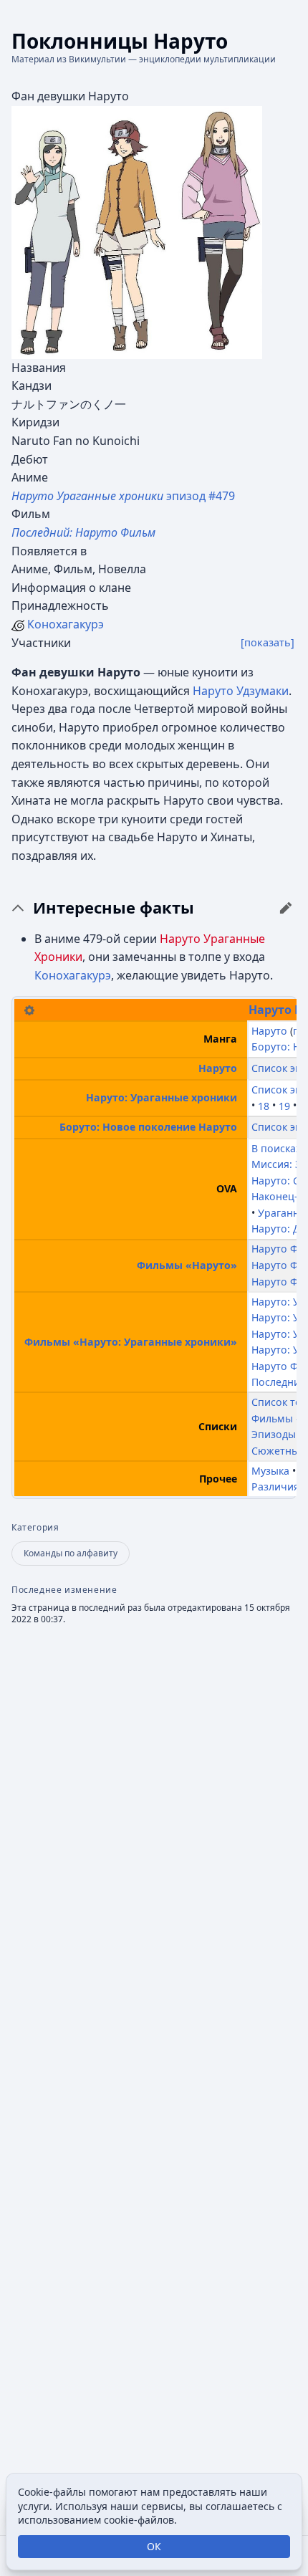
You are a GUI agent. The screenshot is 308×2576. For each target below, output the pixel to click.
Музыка (270, 1471)
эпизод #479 (123, 496)
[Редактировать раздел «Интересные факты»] (286, 908)
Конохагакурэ (66, 624)
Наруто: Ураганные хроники (162, 1097)
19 (284, 1105)
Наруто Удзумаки (241, 691)
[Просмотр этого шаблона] (29, 1009)
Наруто (270, 1010)
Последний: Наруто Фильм (83, 532)
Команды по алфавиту (71, 1553)
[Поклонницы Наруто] (137, 231)
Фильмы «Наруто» (187, 1265)
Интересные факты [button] (114, 908)
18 (264, 1105)
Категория (35, 1528)
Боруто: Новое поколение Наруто (148, 1127)
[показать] (268, 642)
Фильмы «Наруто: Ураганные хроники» (131, 1342)
